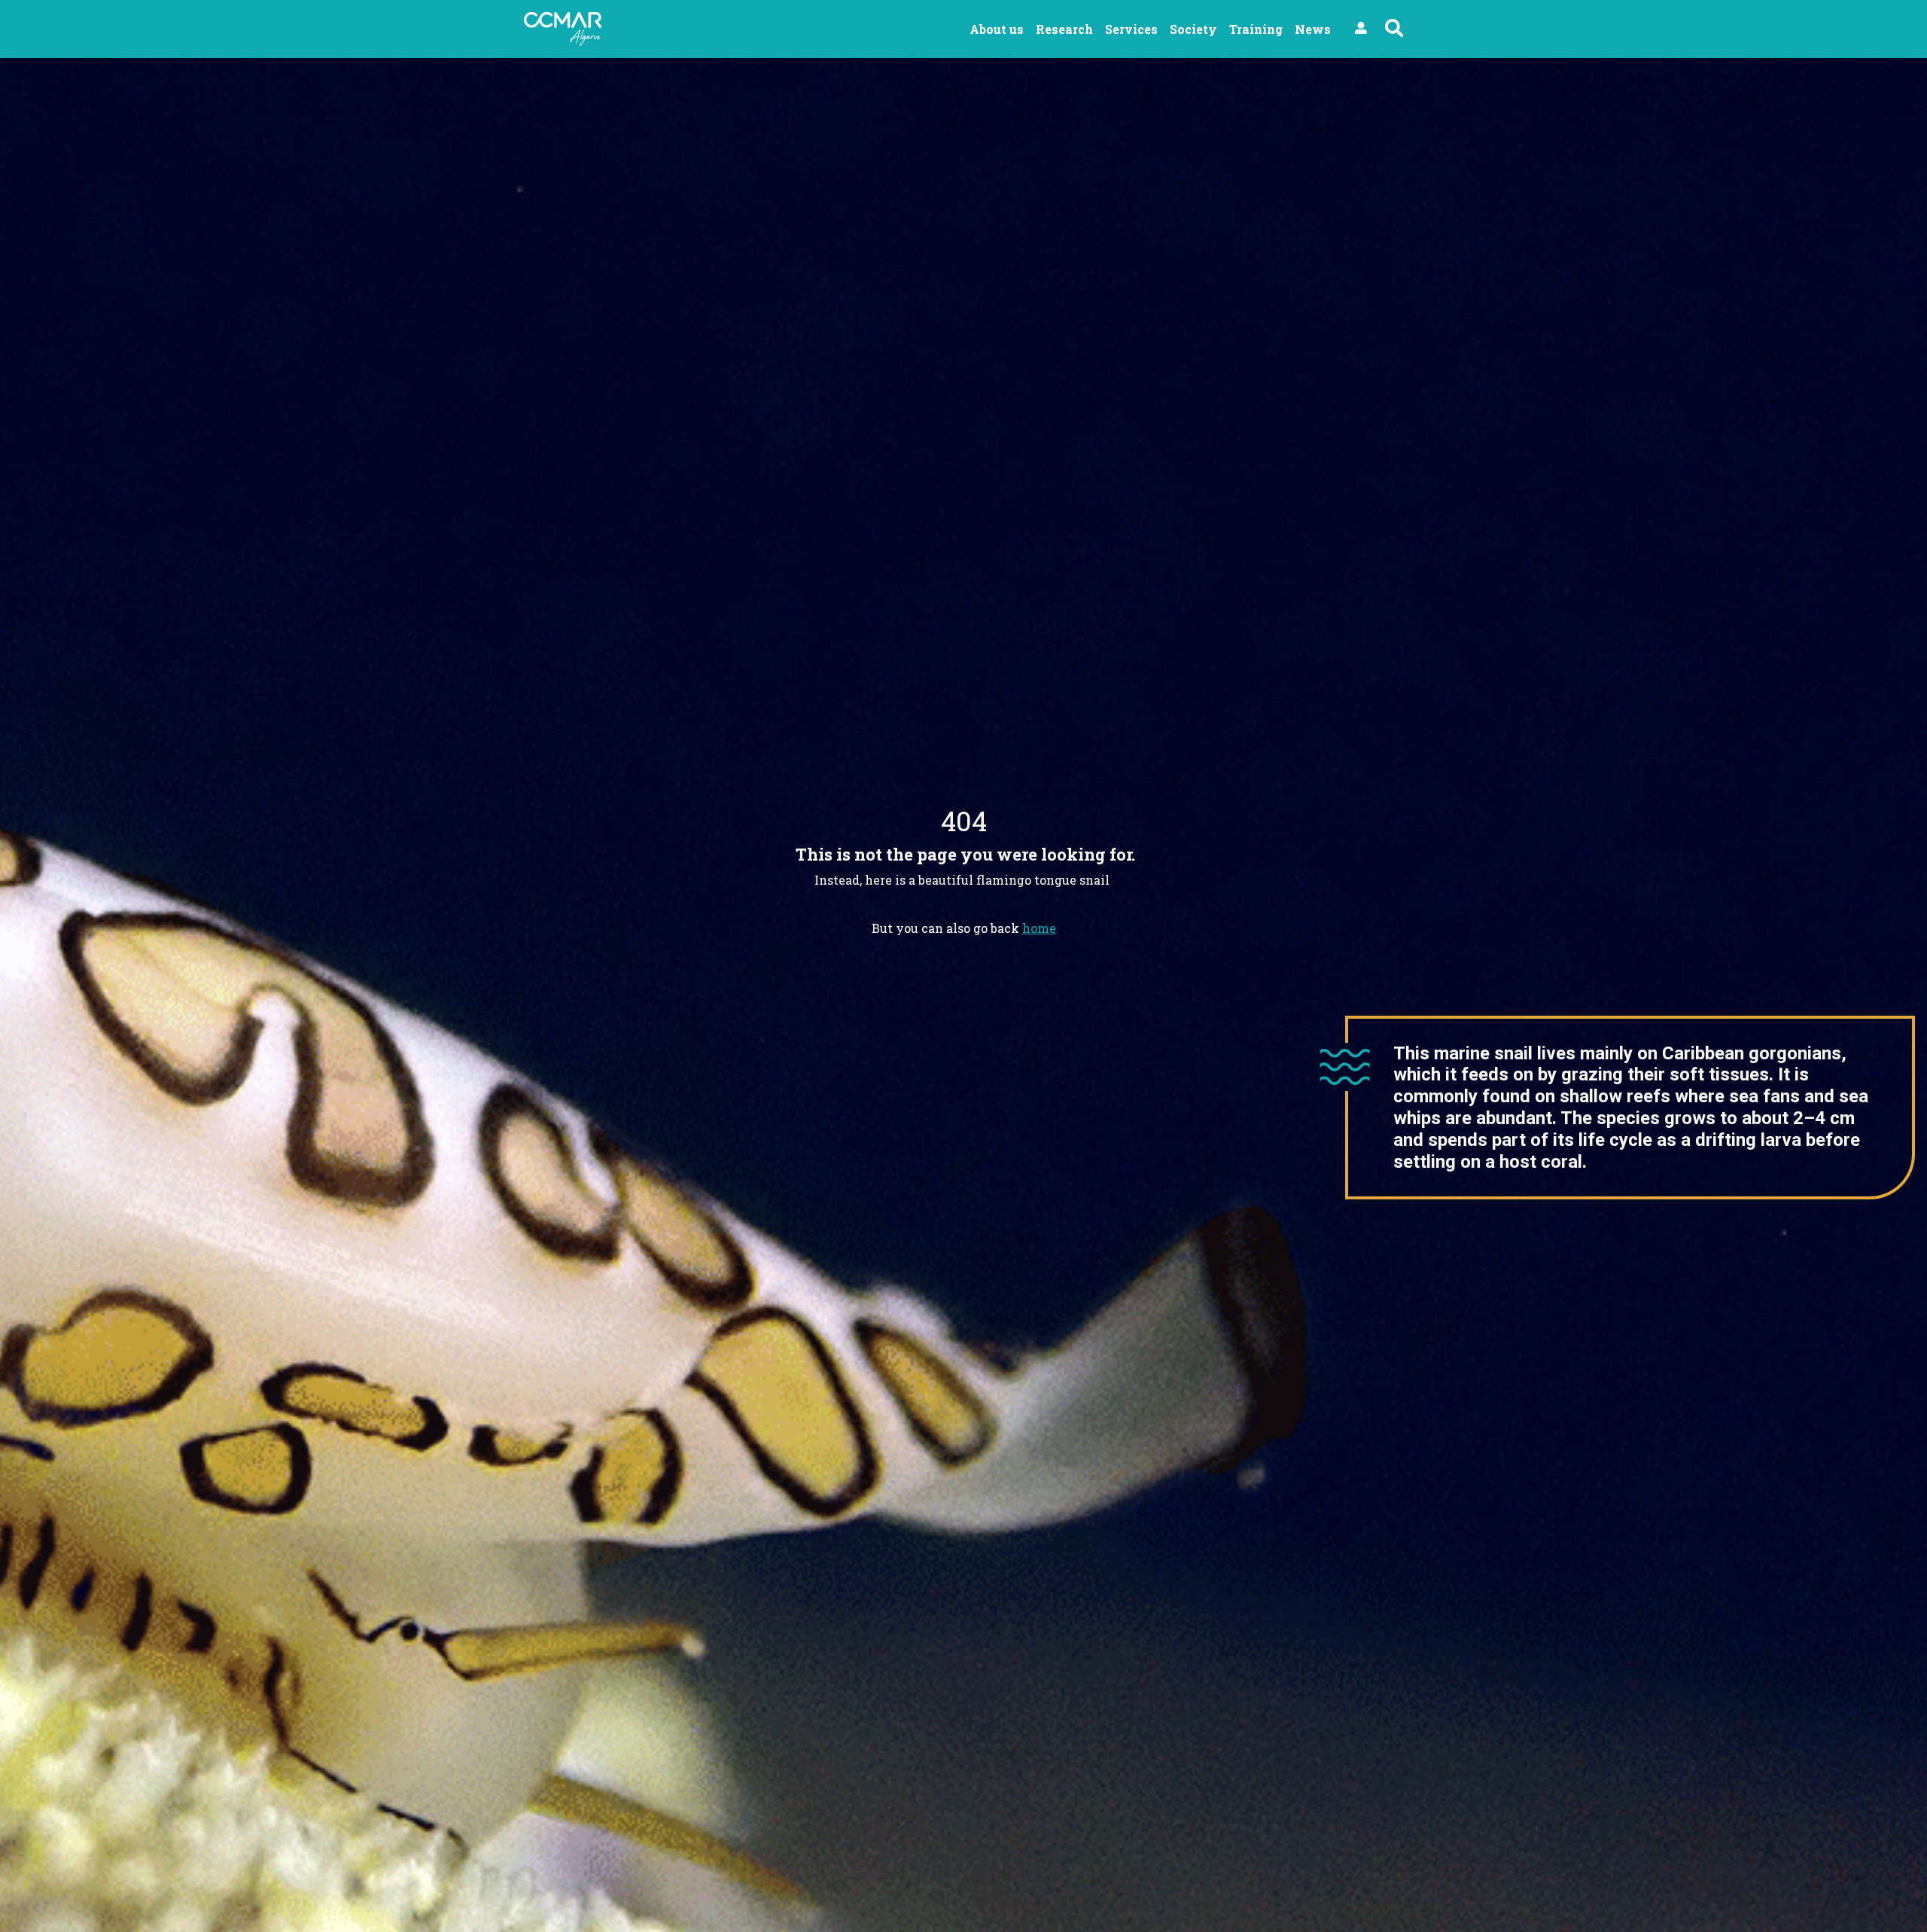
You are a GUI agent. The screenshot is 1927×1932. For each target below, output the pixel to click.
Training (1256, 29)
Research (1064, 29)
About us (997, 29)
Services (1131, 29)
